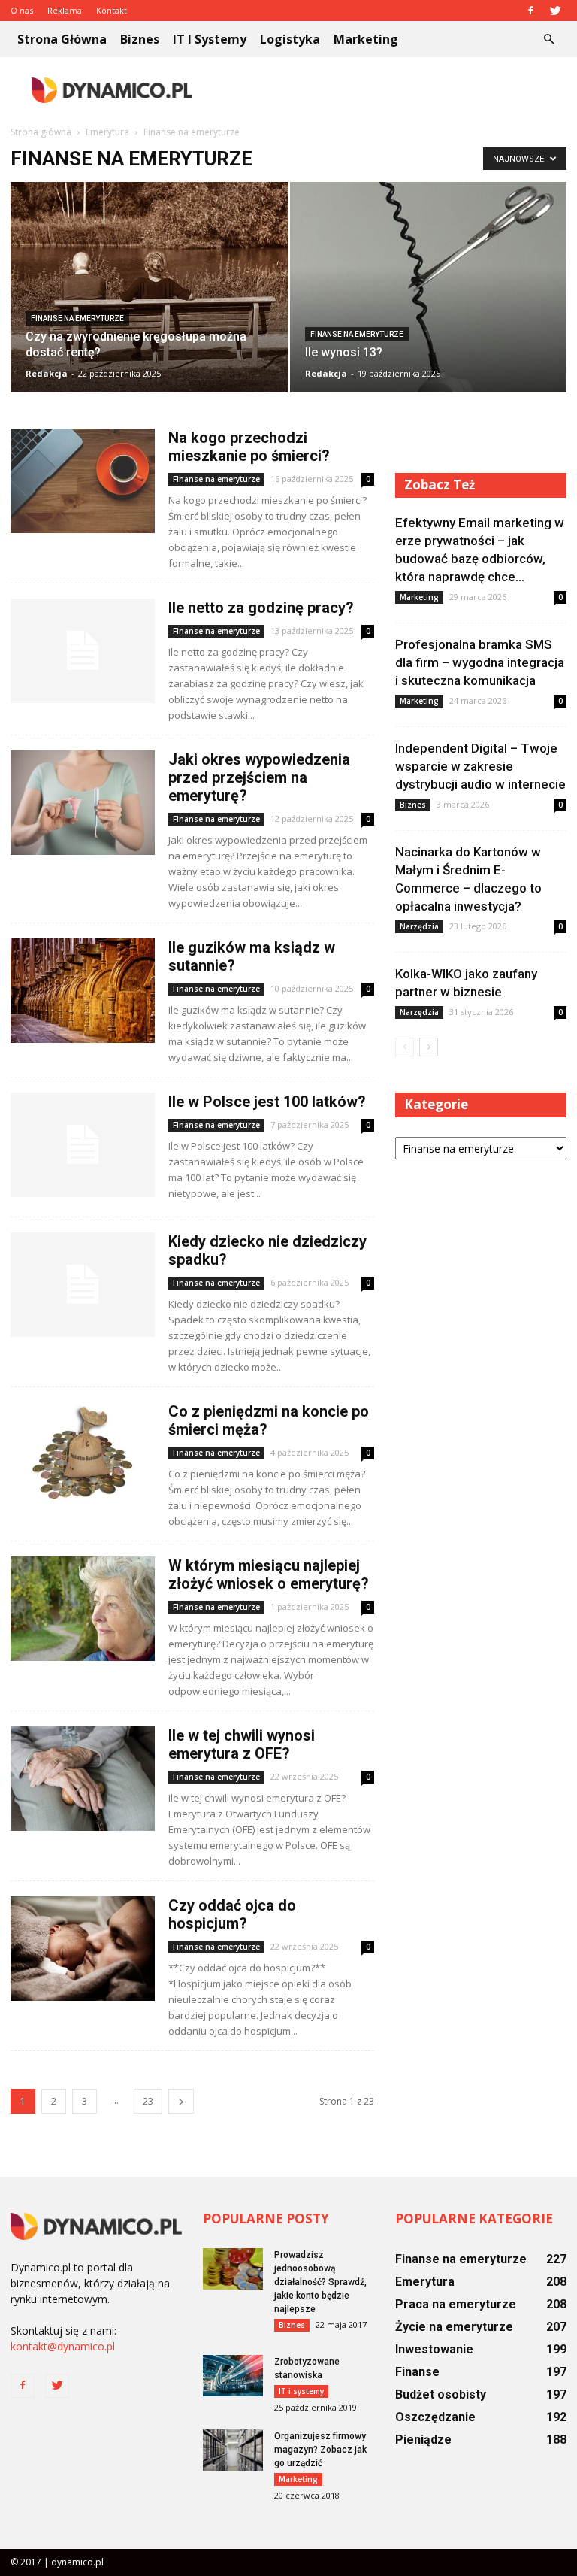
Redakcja (47, 373)
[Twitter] (555, 11)
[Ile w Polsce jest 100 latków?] (83, 1145)
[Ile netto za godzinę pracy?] (83, 651)
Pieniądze (423, 2440)
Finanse (417, 2372)
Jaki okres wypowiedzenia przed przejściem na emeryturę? (259, 777)
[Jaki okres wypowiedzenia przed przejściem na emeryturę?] (83, 803)
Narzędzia (419, 926)
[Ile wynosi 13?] (429, 332)
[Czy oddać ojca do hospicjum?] (83, 1949)
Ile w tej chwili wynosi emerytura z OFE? (242, 1744)
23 (148, 2101)
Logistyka (290, 39)
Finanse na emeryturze (77, 318)
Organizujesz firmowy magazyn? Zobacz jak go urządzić (320, 2450)
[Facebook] (530, 11)
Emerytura (425, 2282)
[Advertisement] (390, 90)
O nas (22, 10)
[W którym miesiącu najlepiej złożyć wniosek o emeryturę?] (83, 1609)
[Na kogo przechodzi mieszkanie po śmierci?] (83, 481)
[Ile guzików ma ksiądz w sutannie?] (83, 991)
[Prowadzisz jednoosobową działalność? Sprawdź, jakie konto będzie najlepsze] (233, 2269)
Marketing (366, 39)
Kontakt (112, 10)
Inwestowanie (434, 2349)
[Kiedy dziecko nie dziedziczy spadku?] (83, 1285)
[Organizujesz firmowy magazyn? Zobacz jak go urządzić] (233, 2450)
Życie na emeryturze (454, 2327)
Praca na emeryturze (456, 2304)
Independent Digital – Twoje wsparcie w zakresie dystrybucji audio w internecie (480, 766)
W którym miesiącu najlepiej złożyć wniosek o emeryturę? (269, 1574)
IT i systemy (210, 39)
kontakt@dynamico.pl (63, 2346)
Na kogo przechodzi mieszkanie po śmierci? (249, 447)
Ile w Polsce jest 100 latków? (267, 1102)
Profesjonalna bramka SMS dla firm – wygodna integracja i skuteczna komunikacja (480, 662)
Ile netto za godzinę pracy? (261, 608)
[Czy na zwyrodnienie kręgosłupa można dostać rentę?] (149, 290)
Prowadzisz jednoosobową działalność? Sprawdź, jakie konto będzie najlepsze (320, 2282)
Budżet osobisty (441, 2394)
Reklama (65, 10)
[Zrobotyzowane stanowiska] (233, 2376)
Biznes (140, 39)
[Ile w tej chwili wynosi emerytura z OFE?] (83, 1779)
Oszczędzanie (435, 2417)
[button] (548, 39)
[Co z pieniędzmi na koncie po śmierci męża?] (83, 1455)
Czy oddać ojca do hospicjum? (232, 1914)
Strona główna (62, 39)
